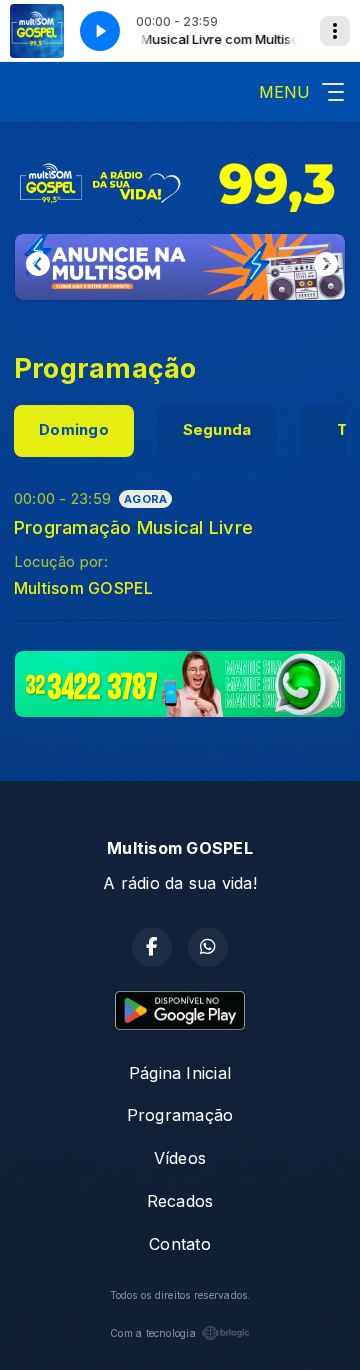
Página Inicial (180, 1073)
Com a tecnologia (153, 1333)
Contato (180, 1244)
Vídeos (180, 1158)
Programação (180, 1115)
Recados (180, 1201)
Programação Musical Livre (133, 527)
